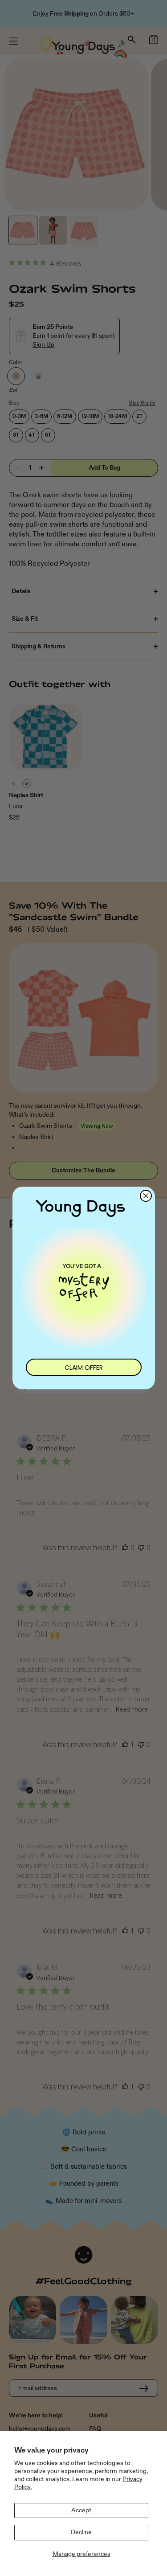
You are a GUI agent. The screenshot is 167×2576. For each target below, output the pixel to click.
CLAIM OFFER (84, 1368)
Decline (81, 2532)
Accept (81, 2510)
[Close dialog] (146, 1196)
